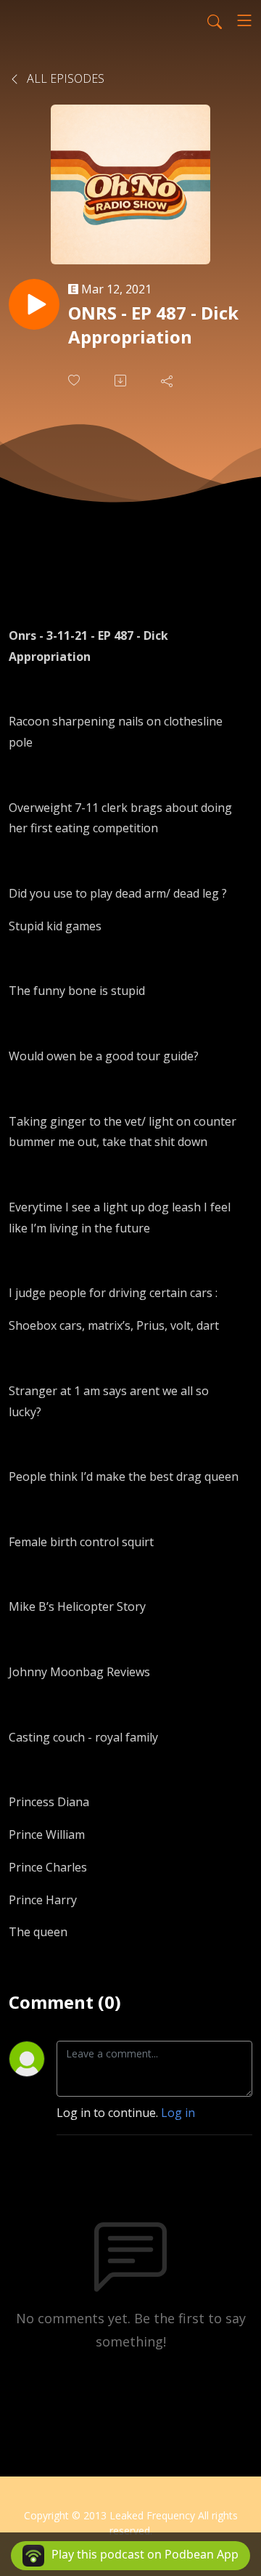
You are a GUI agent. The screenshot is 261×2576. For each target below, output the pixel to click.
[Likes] (75, 380)
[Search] (215, 20)
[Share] (168, 381)
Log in (178, 2113)
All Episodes (64, 78)
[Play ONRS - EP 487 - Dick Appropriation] (34, 304)
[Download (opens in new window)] (122, 381)
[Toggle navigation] (244, 20)
